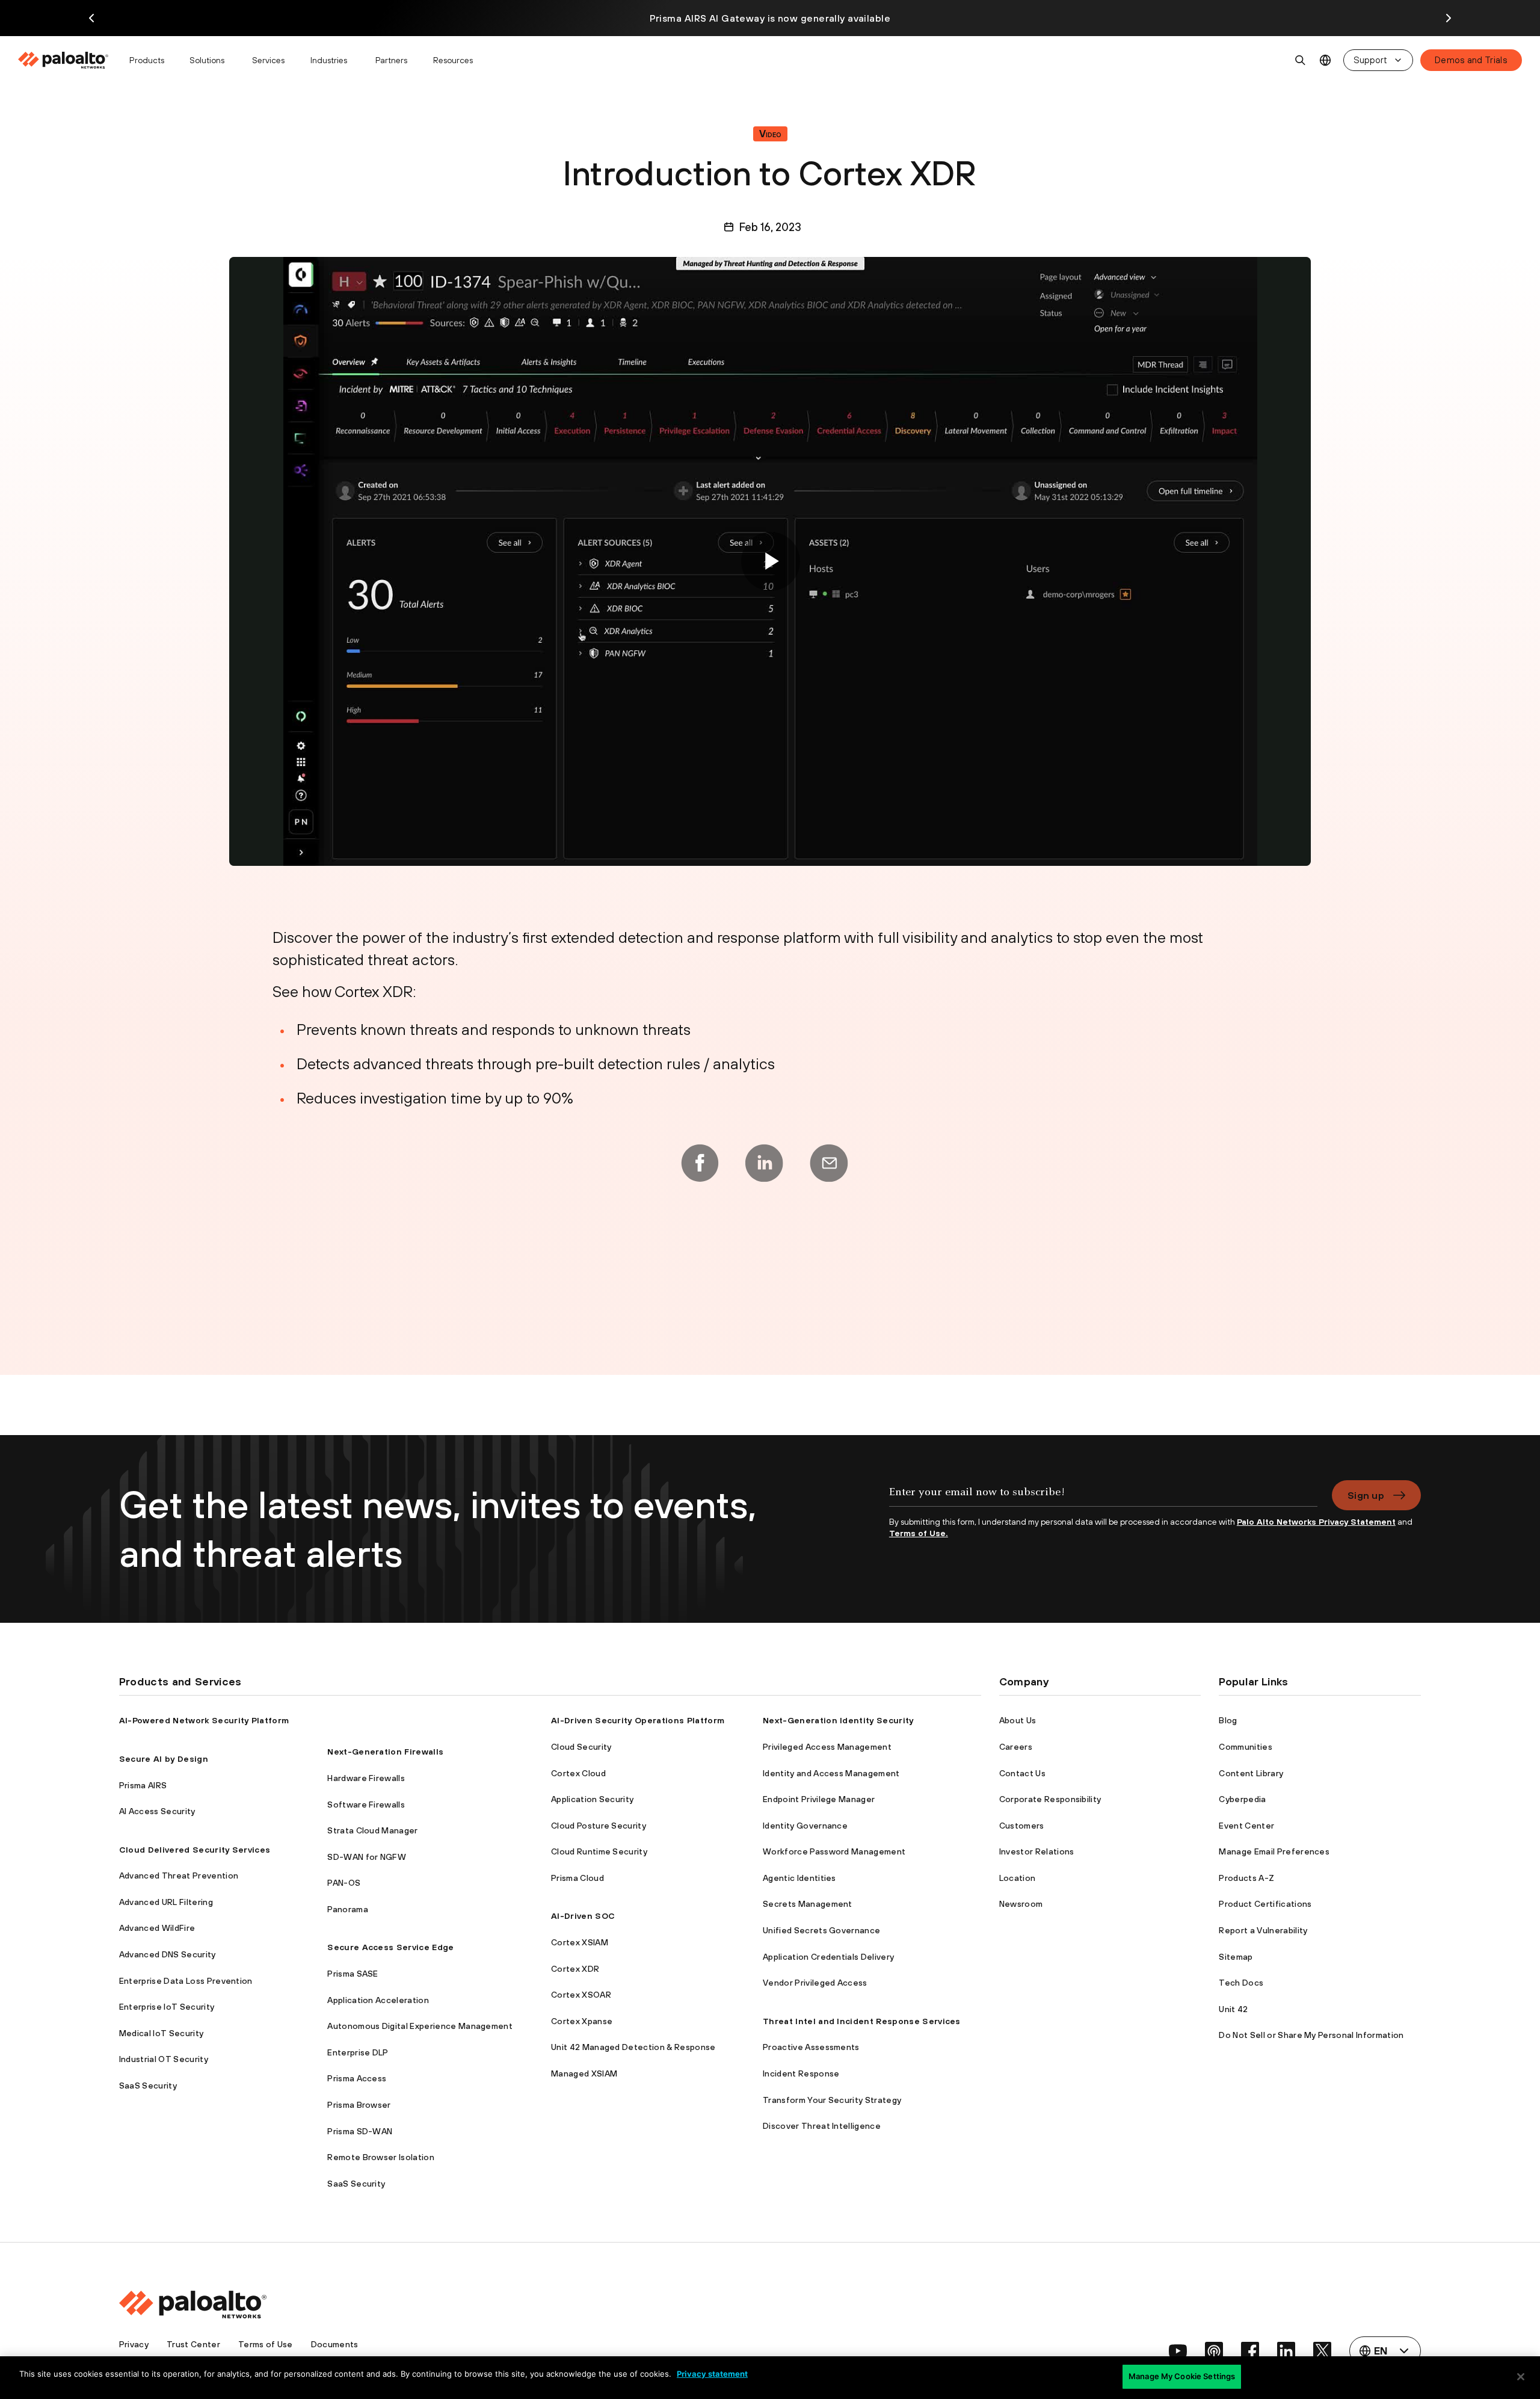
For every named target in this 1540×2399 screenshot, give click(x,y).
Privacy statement (712, 2374)
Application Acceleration (378, 2000)
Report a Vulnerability (1263, 1930)
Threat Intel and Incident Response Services (862, 2021)
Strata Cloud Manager (372, 1830)
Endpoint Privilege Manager (819, 1799)
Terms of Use (266, 2344)
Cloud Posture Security (599, 1826)
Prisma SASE (353, 1974)
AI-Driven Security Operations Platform (638, 1720)
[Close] (1521, 2377)
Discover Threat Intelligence (822, 2126)
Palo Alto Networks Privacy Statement (1316, 1522)
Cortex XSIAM (580, 1942)
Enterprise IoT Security (167, 2007)
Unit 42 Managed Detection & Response (633, 2047)
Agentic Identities (799, 1878)
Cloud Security (581, 1747)
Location (1018, 1878)
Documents (335, 2344)
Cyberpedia (1242, 1799)
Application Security (592, 1799)
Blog (1228, 1720)
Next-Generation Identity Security (838, 1720)
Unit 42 (1233, 2009)
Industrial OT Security (164, 2059)
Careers (1016, 1747)
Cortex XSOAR (581, 1995)
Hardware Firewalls (366, 1778)
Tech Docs (1241, 1983)
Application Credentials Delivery (828, 1957)
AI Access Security (157, 1811)
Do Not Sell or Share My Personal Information (1311, 2035)
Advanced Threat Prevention (179, 1876)
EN (1326, 60)
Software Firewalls (366, 1805)
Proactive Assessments (811, 2047)
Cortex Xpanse (582, 2021)
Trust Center (193, 2344)
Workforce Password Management (834, 1851)
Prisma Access (357, 2078)
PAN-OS (344, 1883)
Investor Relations (1037, 1851)
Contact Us (1022, 1773)
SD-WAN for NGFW (367, 1857)
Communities (1246, 1747)
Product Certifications (1265, 1904)
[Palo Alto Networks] (64, 60)
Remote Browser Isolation (381, 2157)
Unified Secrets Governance (821, 1930)
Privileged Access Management (827, 1747)
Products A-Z (1246, 1878)
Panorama (348, 1909)
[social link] (1178, 2351)
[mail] (829, 1163)
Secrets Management (808, 1904)
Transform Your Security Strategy (832, 2100)
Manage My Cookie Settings (1182, 2376)
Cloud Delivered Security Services (195, 1850)
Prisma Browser (359, 2105)
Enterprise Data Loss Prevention (186, 1981)
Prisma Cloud (577, 1878)
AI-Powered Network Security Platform (204, 1720)
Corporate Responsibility (1050, 1799)
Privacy (134, 2344)
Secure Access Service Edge (390, 1947)
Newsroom (1021, 1904)
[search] (1301, 60)
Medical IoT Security (161, 2033)
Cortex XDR (575, 1969)
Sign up (1366, 1495)
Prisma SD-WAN (360, 2131)
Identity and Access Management (831, 1773)
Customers (1022, 1826)
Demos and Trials (1471, 60)
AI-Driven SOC (583, 1916)
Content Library (1251, 1773)
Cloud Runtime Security (599, 1851)
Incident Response (801, 2073)
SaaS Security (148, 2086)
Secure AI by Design (164, 1759)
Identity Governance (805, 1826)
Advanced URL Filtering (166, 1902)
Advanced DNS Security (168, 1954)
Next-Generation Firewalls (385, 1752)
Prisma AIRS (143, 1785)
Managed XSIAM (584, 2073)
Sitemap (1236, 1957)
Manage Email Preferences (1274, 1851)
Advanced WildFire (157, 1928)
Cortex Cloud (578, 1773)
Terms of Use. (919, 1533)
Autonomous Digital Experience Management (420, 2026)
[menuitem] (68, 60)
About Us (1018, 1720)
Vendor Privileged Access (815, 1983)
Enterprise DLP (358, 2052)
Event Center (1246, 1826)
